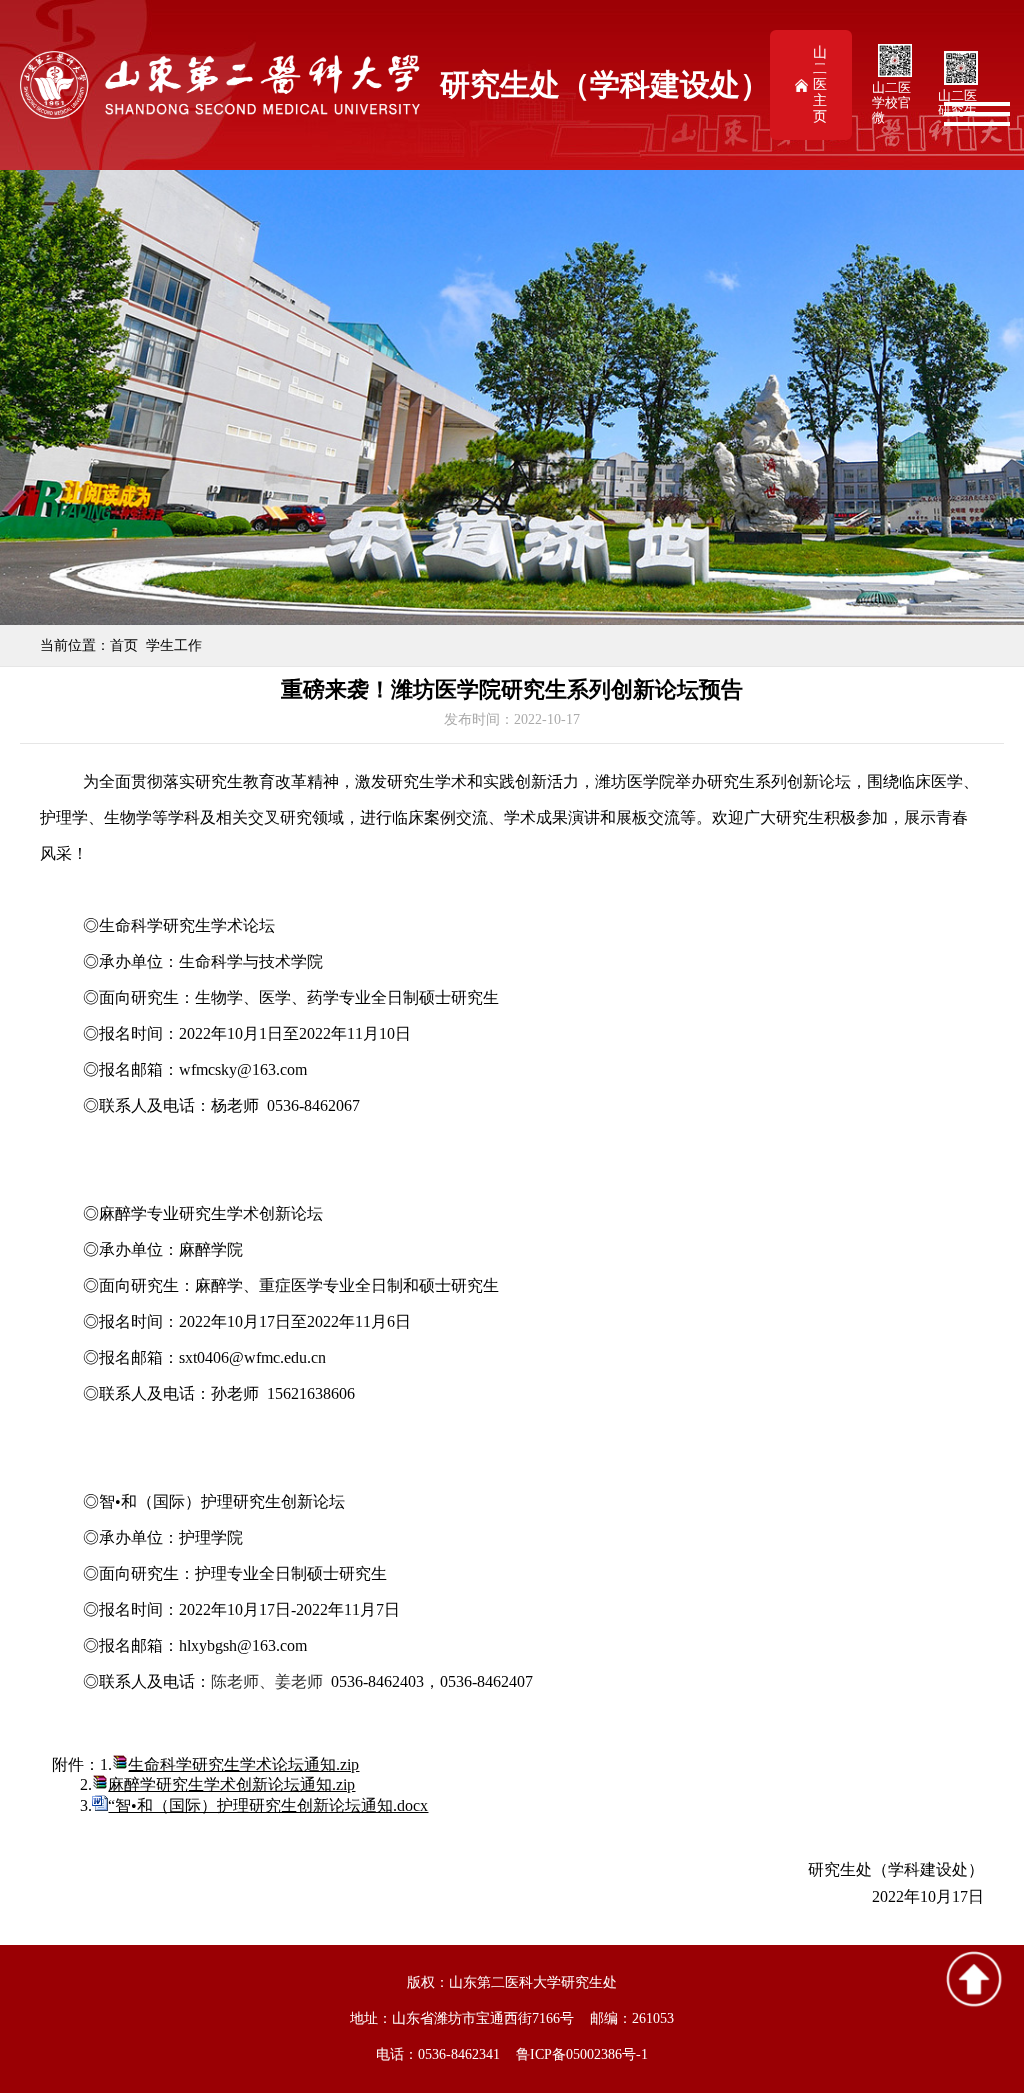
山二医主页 (820, 84)
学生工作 (174, 645)
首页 (124, 645)
